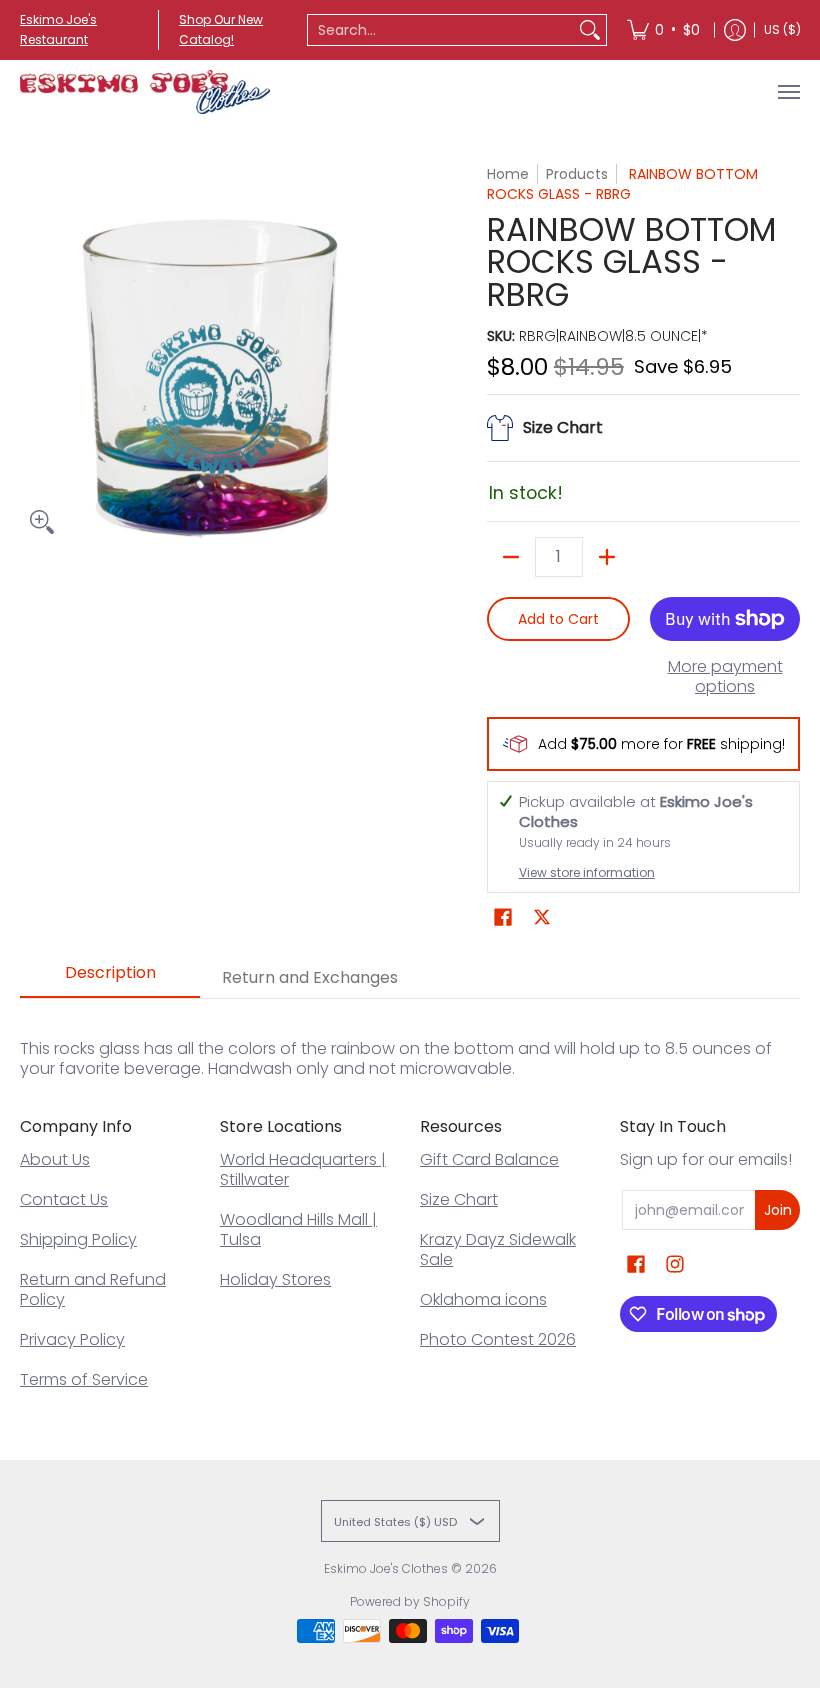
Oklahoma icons (483, 1299)
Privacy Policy (72, 1339)
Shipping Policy (78, 1239)
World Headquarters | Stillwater (303, 1169)
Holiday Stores (275, 1279)
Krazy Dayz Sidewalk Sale (498, 1249)
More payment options (725, 677)
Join (778, 1210)
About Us (55, 1159)
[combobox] (441, 30)
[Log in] (735, 30)
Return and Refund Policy (93, 1289)
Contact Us (64, 1199)
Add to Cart (558, 619)
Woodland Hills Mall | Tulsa (298, 1229)
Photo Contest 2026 (498, 1339)
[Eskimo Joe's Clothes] (145, 92)
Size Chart (459, 1199)
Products (577, 174)
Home (508, 174)
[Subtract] (511, 557)
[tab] (110, 979)
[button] (503, 917)
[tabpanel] (410, 1038)
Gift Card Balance (489, 1159)
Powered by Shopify (410, 1601)
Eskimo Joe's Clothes (386, 1568)
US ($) (782, 29)
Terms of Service (84, 1379)
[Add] (607, 557)
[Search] (590, 30)
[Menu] (788, 92)
